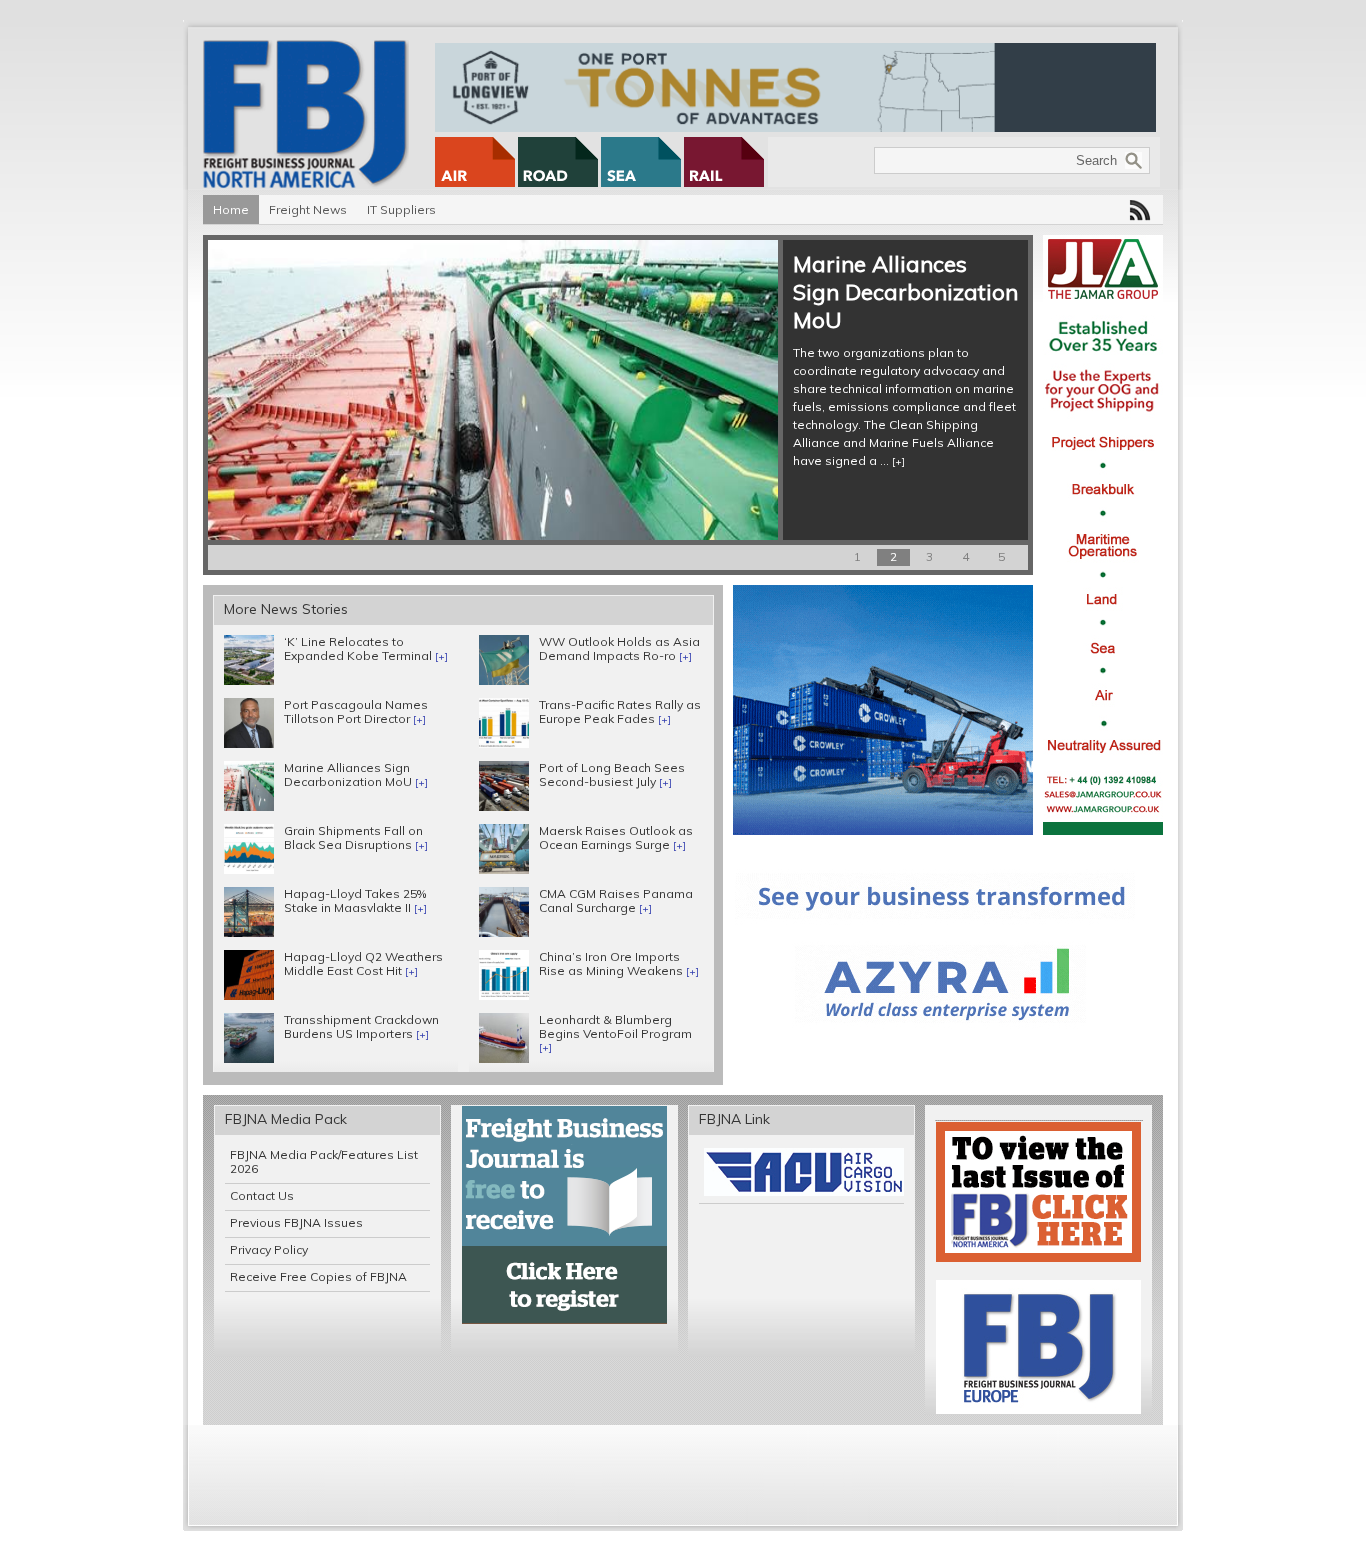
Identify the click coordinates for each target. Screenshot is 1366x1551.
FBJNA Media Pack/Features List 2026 (324, 1161)
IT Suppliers (401, 209)
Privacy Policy (269, 1249)
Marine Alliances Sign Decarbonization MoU (905, 292)
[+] (898, 461)
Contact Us (262, 1195)
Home (231, 209)
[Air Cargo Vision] (804, 1191)
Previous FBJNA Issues (296, 1222)
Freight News (308, 209)
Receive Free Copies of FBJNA (318, 1276)
